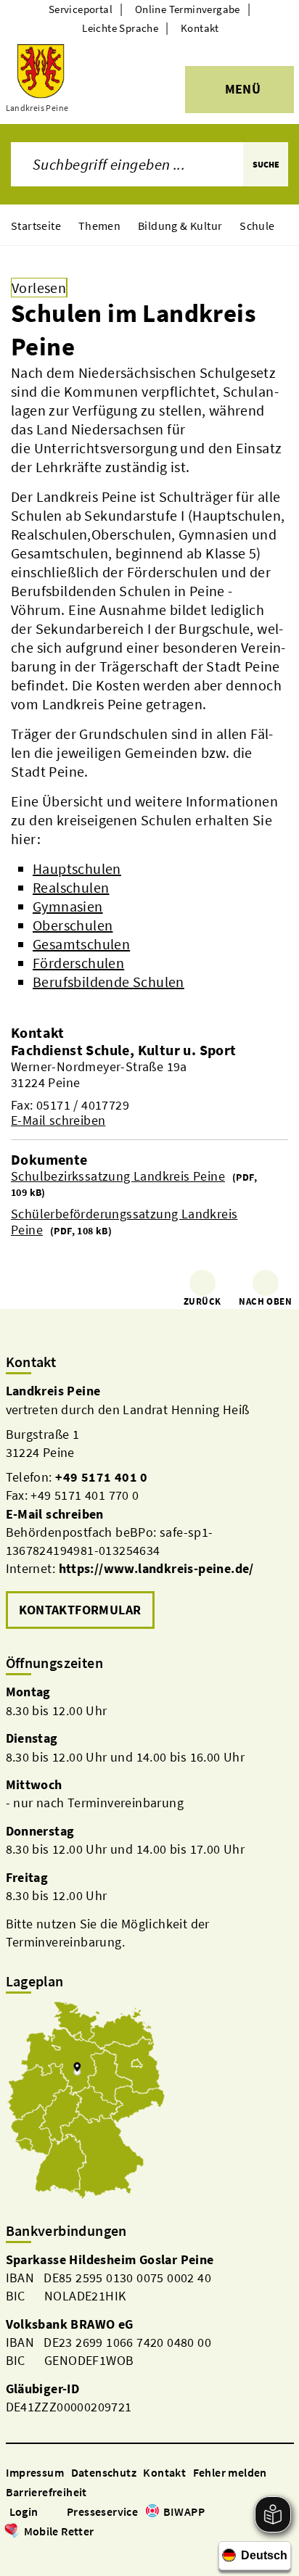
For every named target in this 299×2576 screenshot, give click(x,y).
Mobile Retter (59, 2531)
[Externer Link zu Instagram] (30, 2552)
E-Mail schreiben (58, 1120)
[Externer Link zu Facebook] (13, 2552)
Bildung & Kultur (180, 226)
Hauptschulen (77, 868)
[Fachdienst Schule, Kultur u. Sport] (149, 1085)
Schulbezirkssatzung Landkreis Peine (118, 1176)
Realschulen (71, 887)
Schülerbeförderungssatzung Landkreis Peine (124, 1222)
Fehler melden (230, 2472)
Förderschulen (78, 963)
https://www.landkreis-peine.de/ (156, 1568)
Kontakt (200, 28)
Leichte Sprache (120, 28)
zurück (202, 1301)
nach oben (265, 1301)
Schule (257, 226)
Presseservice (102, 2511)
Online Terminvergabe (188, 9)
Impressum (35, 2472)
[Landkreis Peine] (150, 1507)
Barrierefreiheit (46, 2492)
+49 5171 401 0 (102, 1477)
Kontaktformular (80, 1610)
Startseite (36, 226)
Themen (99, 226)
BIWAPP (184, 2511)
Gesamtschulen (81, 944)
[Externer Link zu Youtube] (48, 2552)
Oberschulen (73, 925)
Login (24, 2511)
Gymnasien (68, 906)
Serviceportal (81, 9)
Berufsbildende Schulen (108, 982)
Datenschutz (104, 2472)
